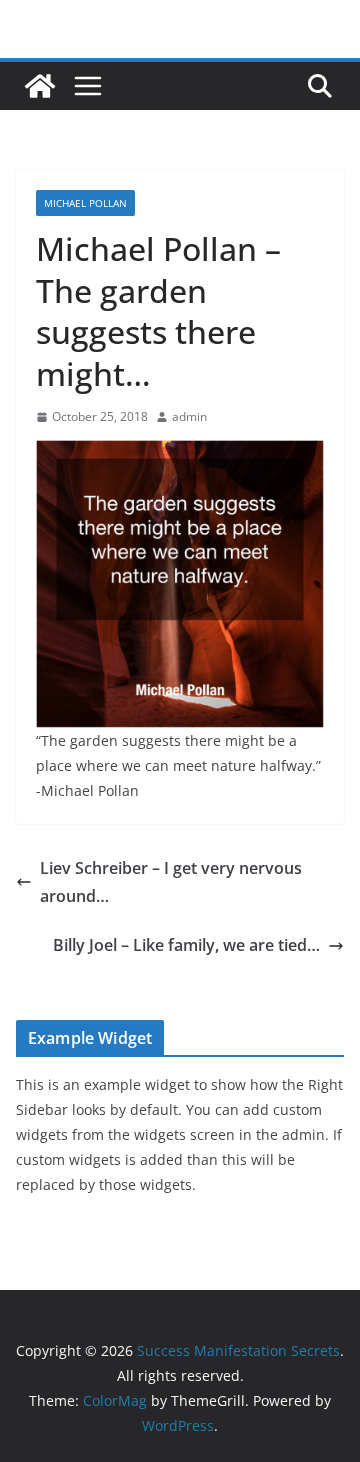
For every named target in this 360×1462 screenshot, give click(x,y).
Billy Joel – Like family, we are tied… (186, 945)
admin (189, 416)
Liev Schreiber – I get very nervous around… (171, 882)
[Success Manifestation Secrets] (40, 86)
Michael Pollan (85, 203)
